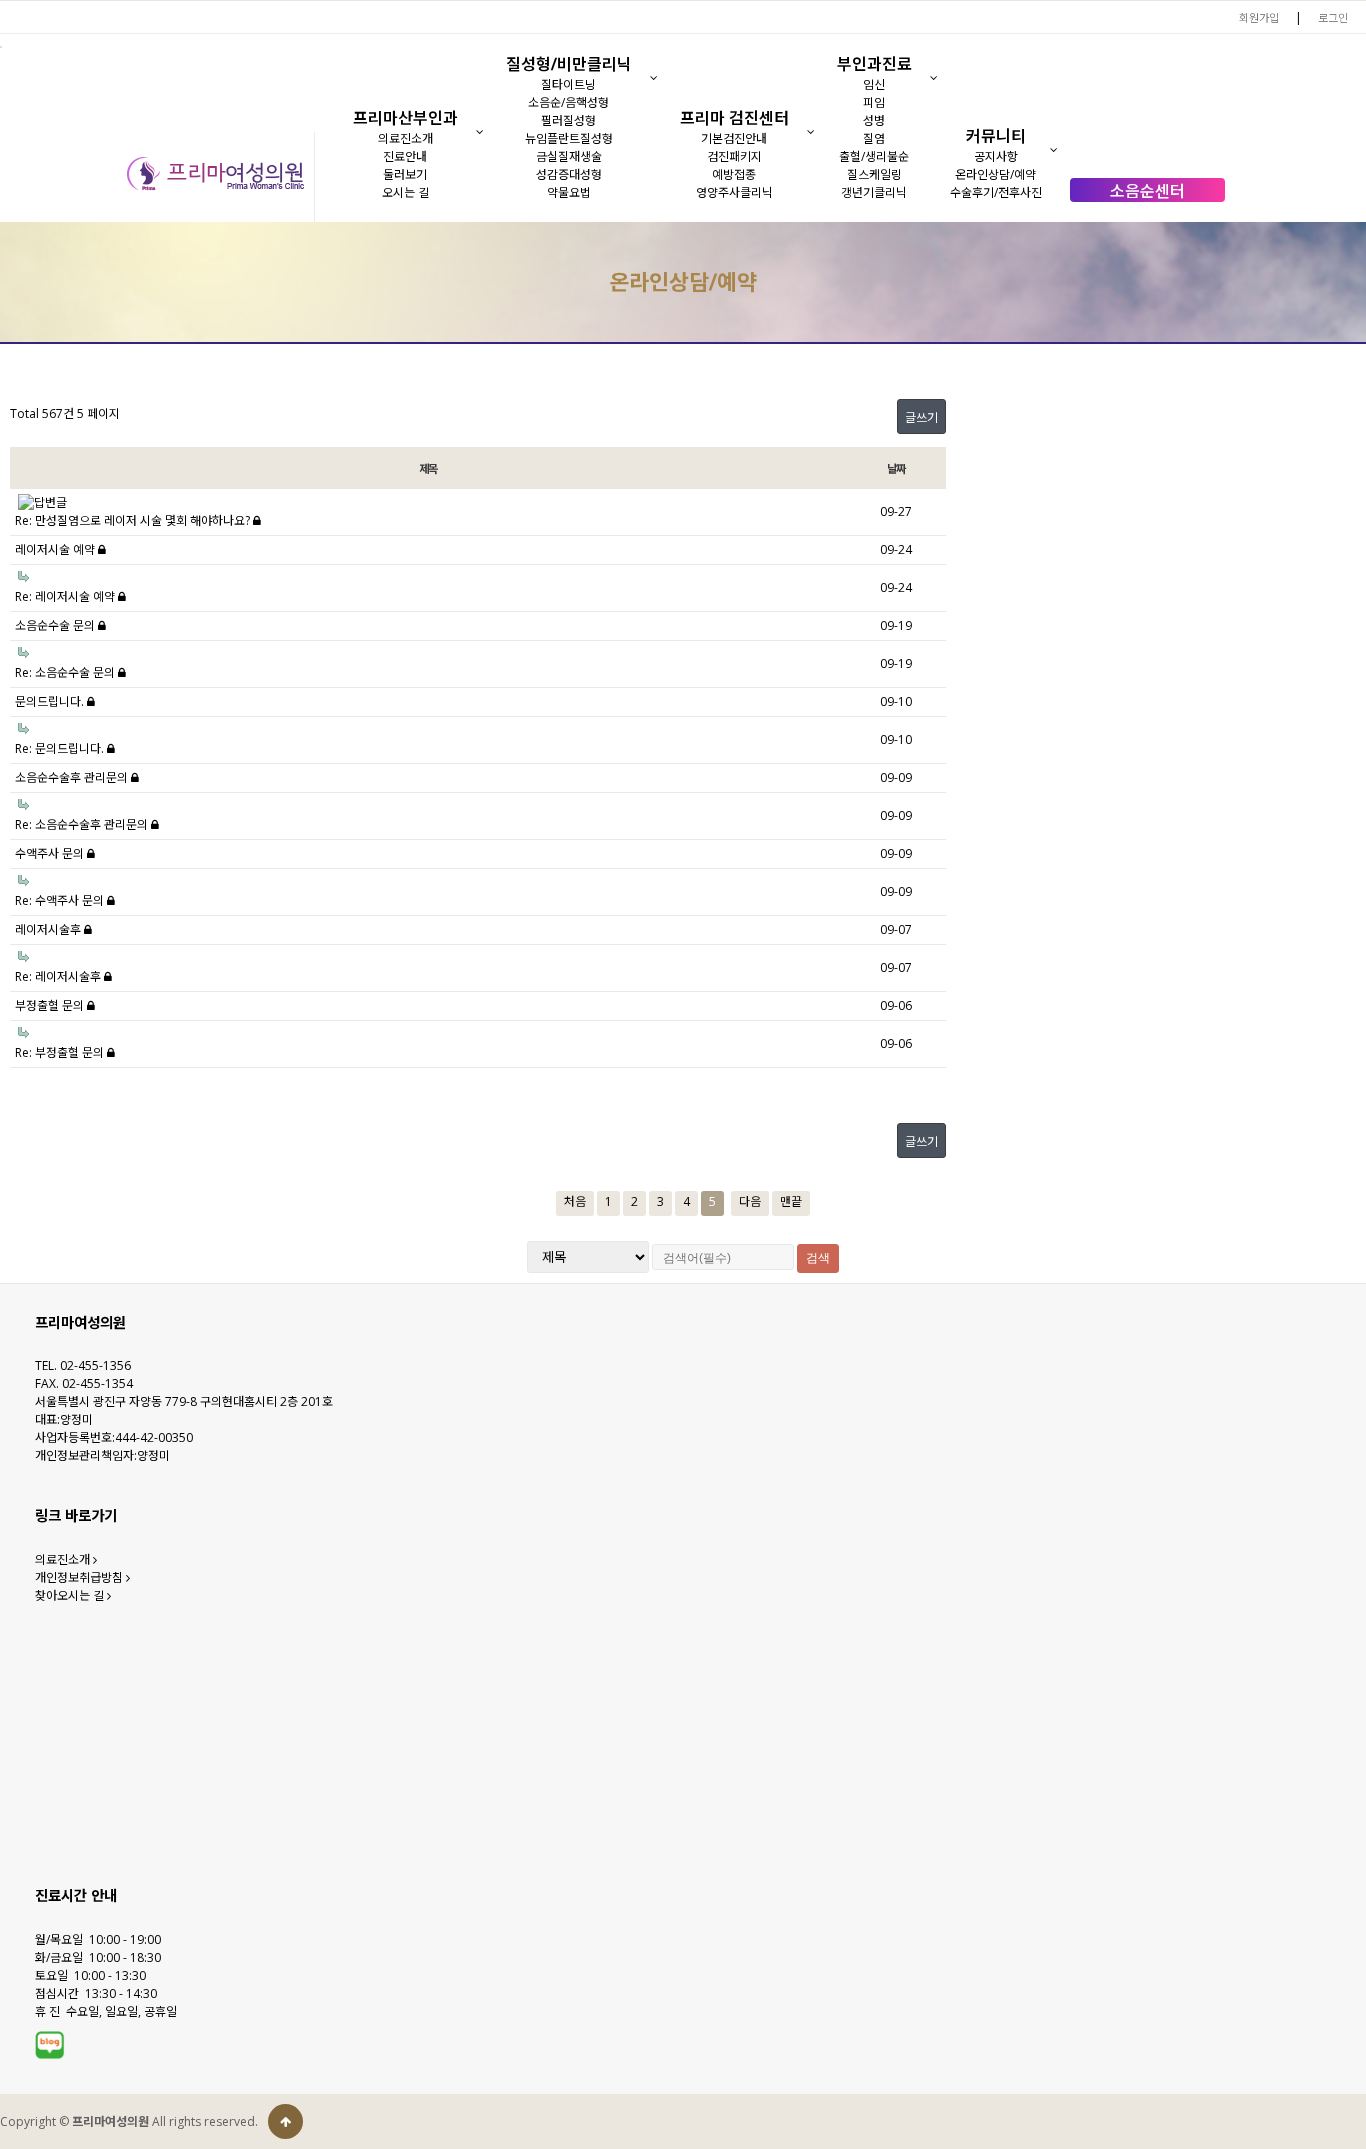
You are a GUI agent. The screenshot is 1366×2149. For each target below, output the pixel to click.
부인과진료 (874, 64)
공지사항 (996, 156)
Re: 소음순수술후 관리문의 (83, 824)
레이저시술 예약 (56, 549)
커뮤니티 (996, 136)
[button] (479, 132)
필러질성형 (568, 120)
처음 (575, 1201)
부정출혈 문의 (51, 1005)
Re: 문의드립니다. (61, 748)
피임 (874, 102)
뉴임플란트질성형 (569, 138)
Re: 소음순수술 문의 (66, 672)
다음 (750, 1201)
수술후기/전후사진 (996, 192)
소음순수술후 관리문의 (73, 777)
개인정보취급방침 (80, 1577)
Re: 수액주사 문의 (61, 900)
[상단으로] (285, 2121)
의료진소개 (405, 138)
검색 (818, 1258)
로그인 (1333, 17)
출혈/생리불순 (874, 156)
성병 (874, 120)
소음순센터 (1147, 191)
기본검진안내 (734, 138)
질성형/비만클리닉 (569, 64)
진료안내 (405, 156)
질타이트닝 (568, 84)
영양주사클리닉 (734, 192)
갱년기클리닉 (874, 192)
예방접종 (734, 174)
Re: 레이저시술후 (59, 976)
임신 (874, 84)
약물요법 (569, 192)
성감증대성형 (569, 174)
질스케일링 (874, 174)
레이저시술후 (49, 929)
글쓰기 (921, 417)
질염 (874, 138)
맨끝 (791, 1201)
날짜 (896, 468)
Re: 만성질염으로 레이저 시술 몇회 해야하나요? (134, 520)
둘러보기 (405, 174)
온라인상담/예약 (995, 174)
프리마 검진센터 (734, 118)
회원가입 (1259, 17)
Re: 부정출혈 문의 (61, 1052)
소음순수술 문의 (56, 625)
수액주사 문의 (51, 853)
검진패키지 (734, 156)
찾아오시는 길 (71, 1595)
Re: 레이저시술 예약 (66, 596)
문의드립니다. (51, 701)
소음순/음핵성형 (568, 102)
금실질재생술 (569, 156)
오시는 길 (405, 192)
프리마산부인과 (405, 118)
